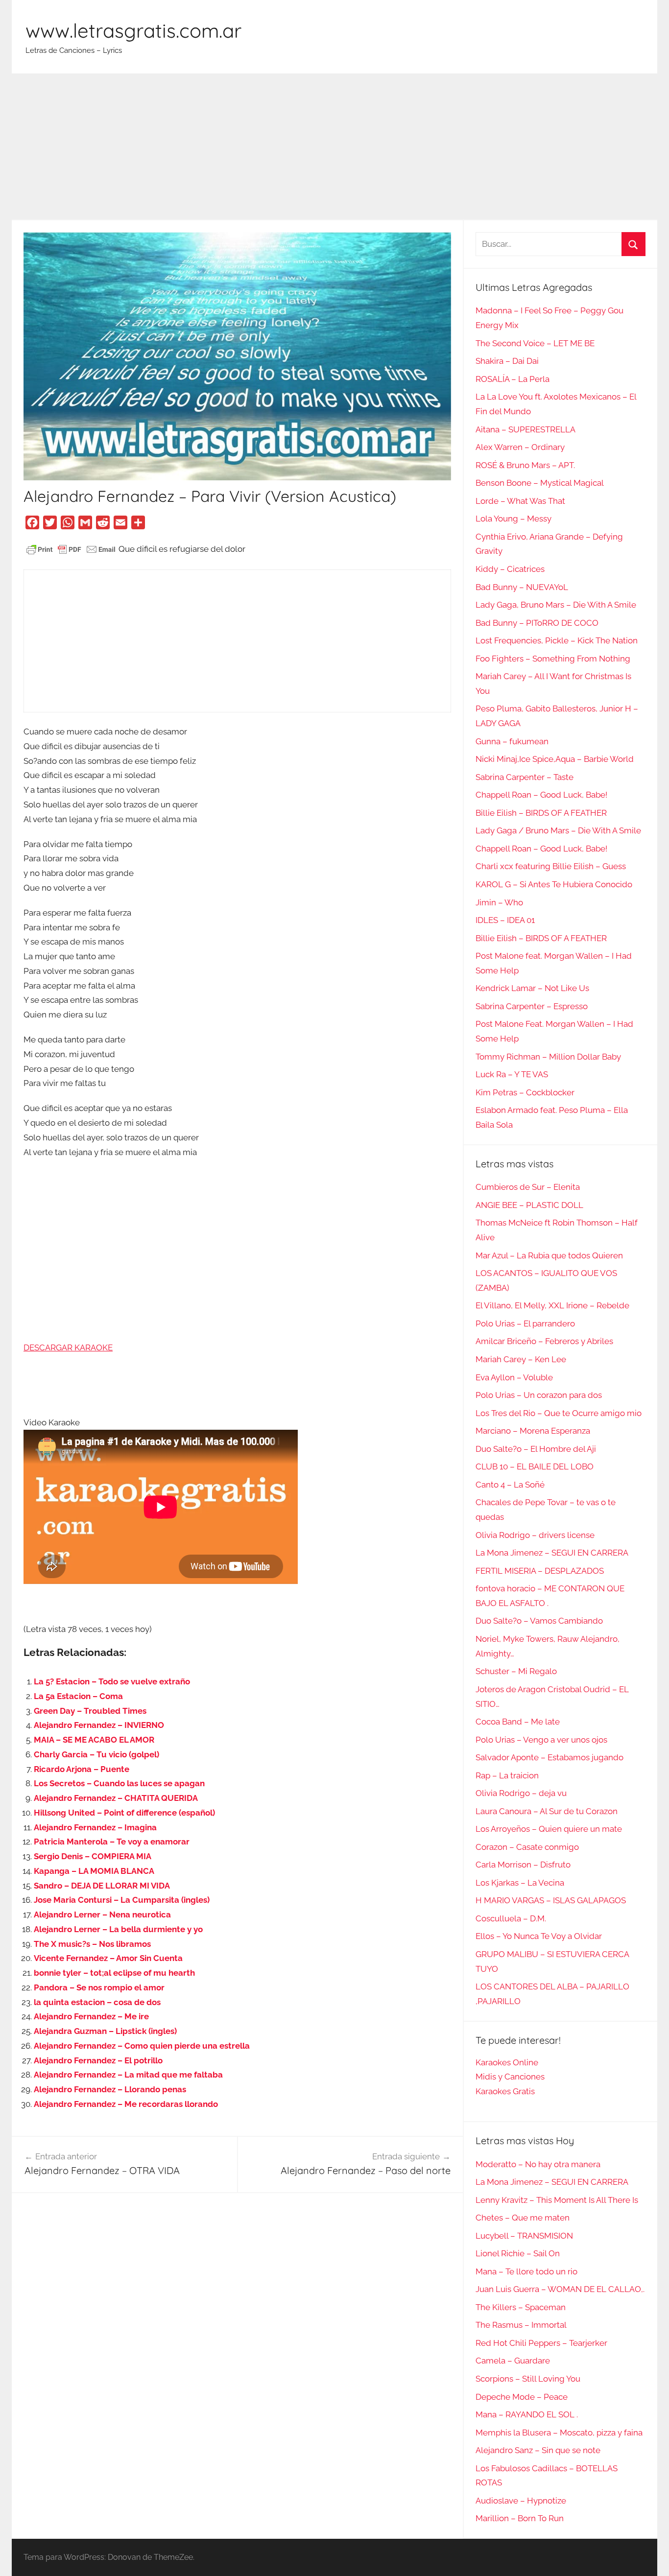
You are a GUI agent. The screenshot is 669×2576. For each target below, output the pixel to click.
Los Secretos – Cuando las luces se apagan (119, 1783)
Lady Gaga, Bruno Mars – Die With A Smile (556, 605)
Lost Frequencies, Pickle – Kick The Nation (557, 640)
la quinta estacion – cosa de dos (97, 2002)
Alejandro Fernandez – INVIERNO (99, 1725)
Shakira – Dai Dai (507, 361)
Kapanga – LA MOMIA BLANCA (94, 1871)
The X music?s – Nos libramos (92, 1944)
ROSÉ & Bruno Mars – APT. (525, 465)
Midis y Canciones (510, 2077)
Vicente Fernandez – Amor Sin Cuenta (108, 1958)
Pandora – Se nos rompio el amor (99, 1987)
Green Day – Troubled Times (90, 1711)
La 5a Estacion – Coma (78, 1696)
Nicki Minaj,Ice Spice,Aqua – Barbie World (555, 759)
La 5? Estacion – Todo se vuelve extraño (112, 1681)
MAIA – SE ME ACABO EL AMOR (94, 1740)
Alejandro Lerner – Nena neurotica (102, 1914)
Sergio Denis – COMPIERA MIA (93, 1856)
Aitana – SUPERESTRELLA (526, 429)
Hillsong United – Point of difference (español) (124, 1813)
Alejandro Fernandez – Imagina (95, 1827)
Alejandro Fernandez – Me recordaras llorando (126, 2104)
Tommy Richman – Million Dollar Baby (548, 1057)
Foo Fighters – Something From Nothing (553, 659)
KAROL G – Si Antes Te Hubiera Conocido (554, 884)
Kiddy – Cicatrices (510, 569)
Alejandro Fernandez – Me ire (91, 2016)
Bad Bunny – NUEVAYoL (522, 587)
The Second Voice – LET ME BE (535, 343)
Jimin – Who (499, 902)
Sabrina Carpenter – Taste (525, 777)
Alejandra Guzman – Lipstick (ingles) (105, 2031)
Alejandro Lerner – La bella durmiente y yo (118, 1929)
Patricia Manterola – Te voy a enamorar (112, 1842)
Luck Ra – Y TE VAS (512, 1074)
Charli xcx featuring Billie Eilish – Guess (551, 866)
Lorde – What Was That (520, 501)
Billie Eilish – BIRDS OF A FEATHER (541, 813)
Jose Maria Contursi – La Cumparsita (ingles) (122, 1900)
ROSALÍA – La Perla (513, 379)
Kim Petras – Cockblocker (525, 1092)
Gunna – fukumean (512, 741)
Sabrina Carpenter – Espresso (532, 1006)
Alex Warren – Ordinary (520, 447)
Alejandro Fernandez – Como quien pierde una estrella (142, 2046)
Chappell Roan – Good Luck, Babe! (541, 795)
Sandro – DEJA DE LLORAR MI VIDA (102, 1886)
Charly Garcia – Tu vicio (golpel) (96, 1754)
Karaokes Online (507, 2062)
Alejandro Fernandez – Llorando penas (110, 2089)
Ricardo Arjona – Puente (82, 1769)
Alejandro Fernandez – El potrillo (98, 2060)
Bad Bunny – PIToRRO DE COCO (537, 623)
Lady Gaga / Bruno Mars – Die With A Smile (558, 830)
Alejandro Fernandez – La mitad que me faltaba (128, 2075)
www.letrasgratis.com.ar (133, 30)
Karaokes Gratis (505, 2091)
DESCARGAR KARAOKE (68, 1347)
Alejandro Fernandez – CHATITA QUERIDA (116, 1798)
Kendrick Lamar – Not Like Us (532, 988)
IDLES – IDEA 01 (505, 920)
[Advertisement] (334, 147)
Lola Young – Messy (514, 519)
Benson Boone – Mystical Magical (540, 483)
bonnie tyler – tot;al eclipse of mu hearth (114, 1973)
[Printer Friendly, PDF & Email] (71, 549)
